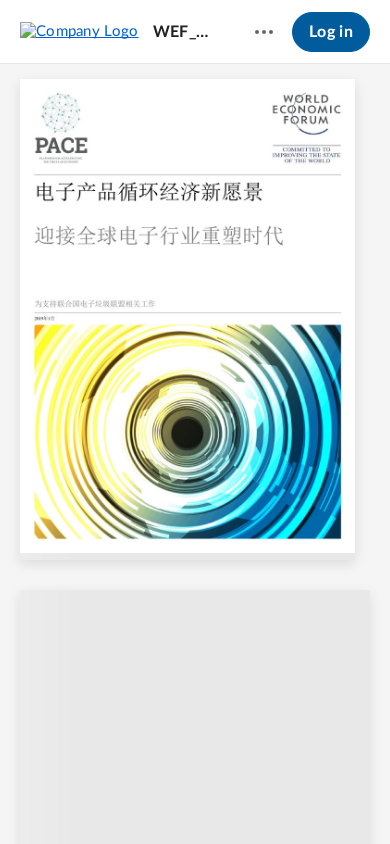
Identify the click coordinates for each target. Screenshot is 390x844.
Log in (331, 32)
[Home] (79, 31)
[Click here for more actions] (264, 32)
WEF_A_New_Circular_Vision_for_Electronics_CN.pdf (185, 32)
